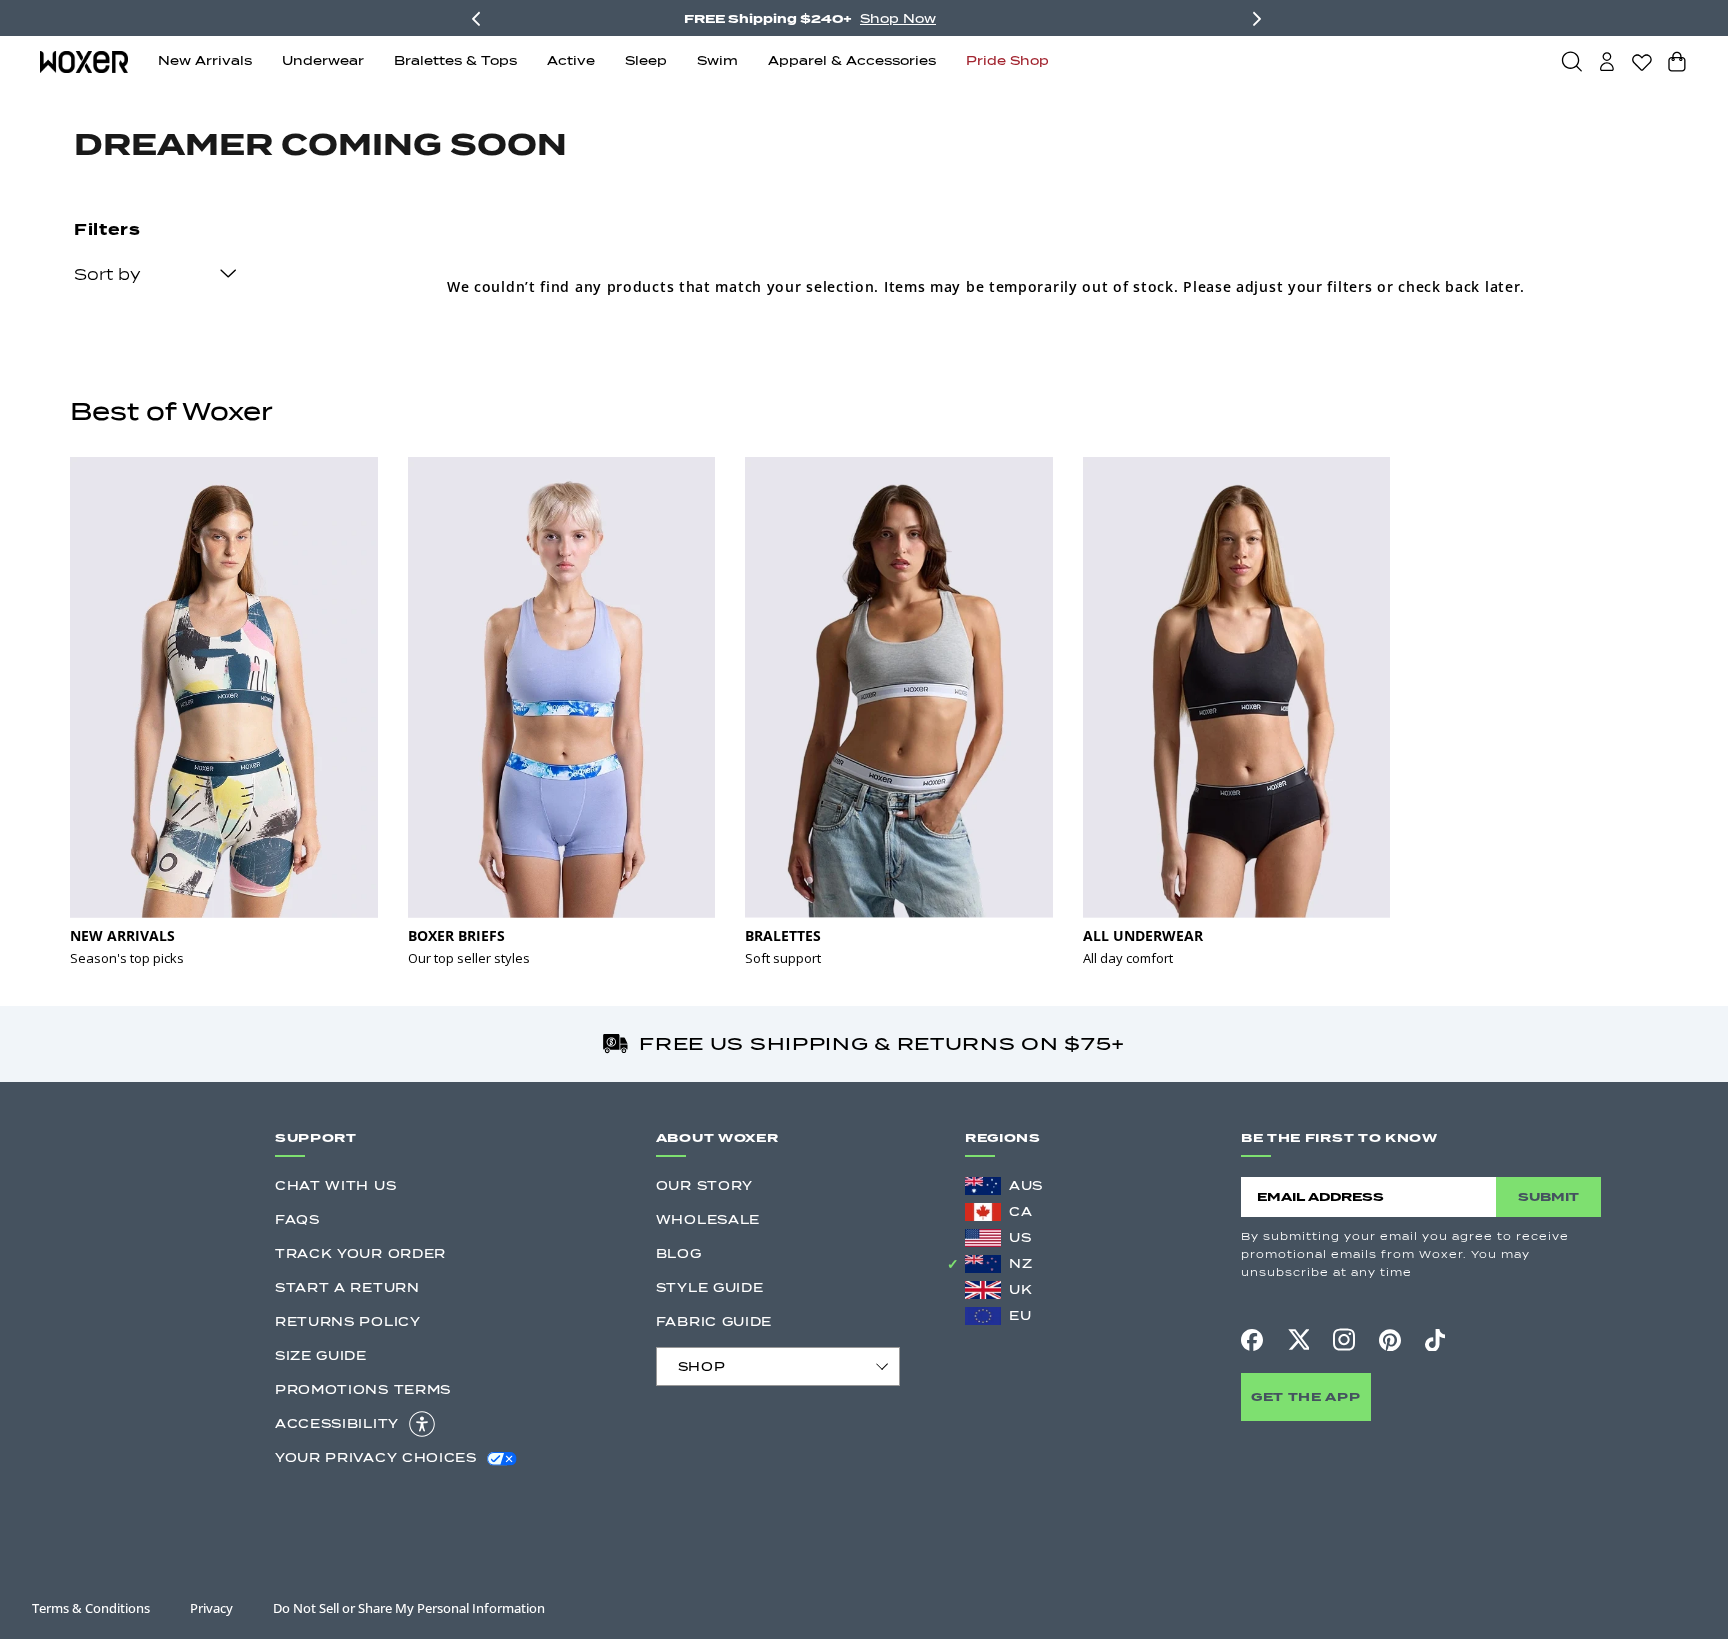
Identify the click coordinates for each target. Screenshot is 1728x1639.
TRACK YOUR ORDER (360, 1253)
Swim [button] (717, 60)
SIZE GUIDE (321, 1355)
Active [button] (571, 60)
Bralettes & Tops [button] (455, 60)
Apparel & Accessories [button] (852, 60)
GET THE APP (1306, 1396)
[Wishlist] (1642, 62)
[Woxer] (84, 60)
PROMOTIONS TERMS (363, 1389)
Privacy (211, 1608)
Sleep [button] (646, 60)
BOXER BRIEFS (456, 935)
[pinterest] (1390, 1340)
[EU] (983, 1316)
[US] (983, 1238)
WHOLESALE (708, 1219)
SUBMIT (1548, 1196)
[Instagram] (1344, 1339)
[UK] (983, 1290)
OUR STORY (704, 1185)
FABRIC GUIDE (714, 1321)
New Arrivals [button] (205, 60)
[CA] (983, 1212)
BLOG (679, 1253)
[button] (1572, 61)
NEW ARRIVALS (122, 935)
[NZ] (983, 1264)
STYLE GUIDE (710, 1287)
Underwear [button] (323, 60)
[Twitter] (1298, 1339)
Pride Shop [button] (1007, 60)
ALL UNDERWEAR (1143, 935)
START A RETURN (347, 1287)
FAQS (297, 1219)
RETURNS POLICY (348, 1321)
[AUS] (983, 1186)
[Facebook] (1252, 1340)
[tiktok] (1435, 1340)
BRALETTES (783, 935)
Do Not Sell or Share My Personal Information (409, 1608)
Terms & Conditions (91, 1608)
